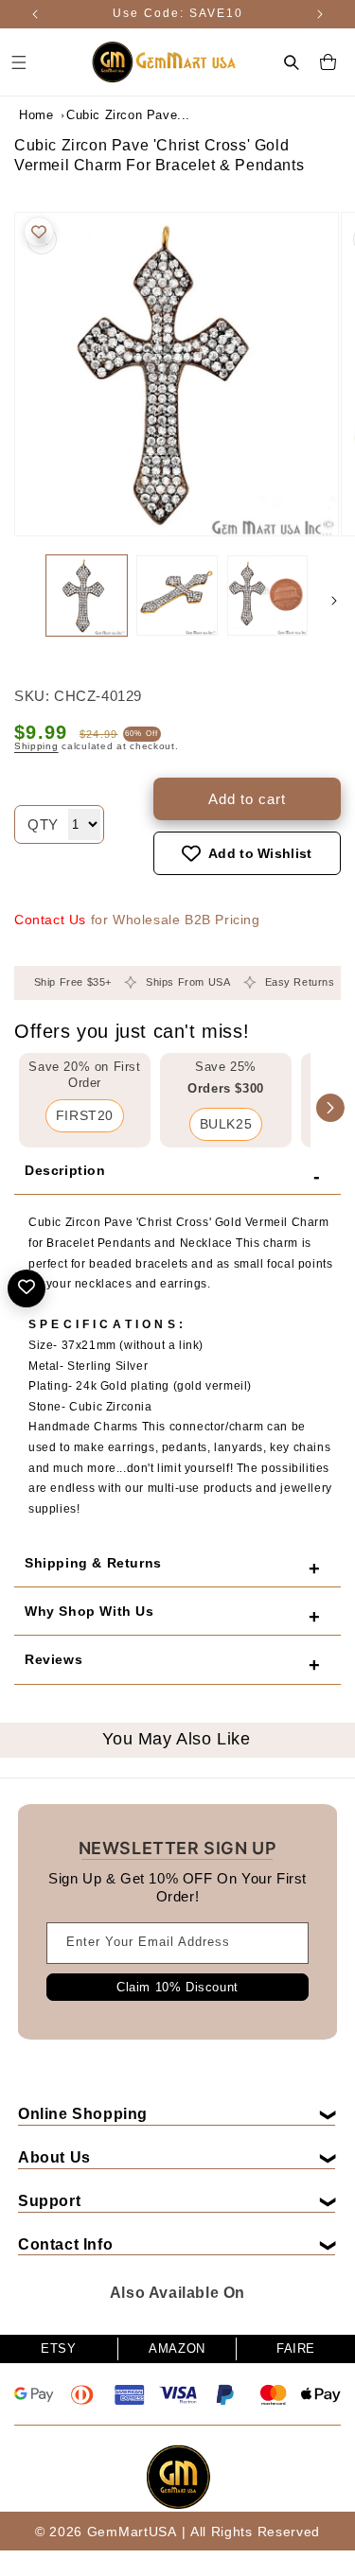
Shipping (36, 746)
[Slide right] (334, 601)
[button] (292, 62)
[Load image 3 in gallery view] (267, 596)
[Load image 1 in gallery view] (87, 596)
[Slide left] (21, 601)
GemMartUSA (132, 2532)
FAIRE (296, 2348)
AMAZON (177, 2348)
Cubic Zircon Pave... (114, 115)
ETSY (58, 2348)
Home (36, 115)
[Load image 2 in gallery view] (177, 596)
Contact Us (50, 920)
